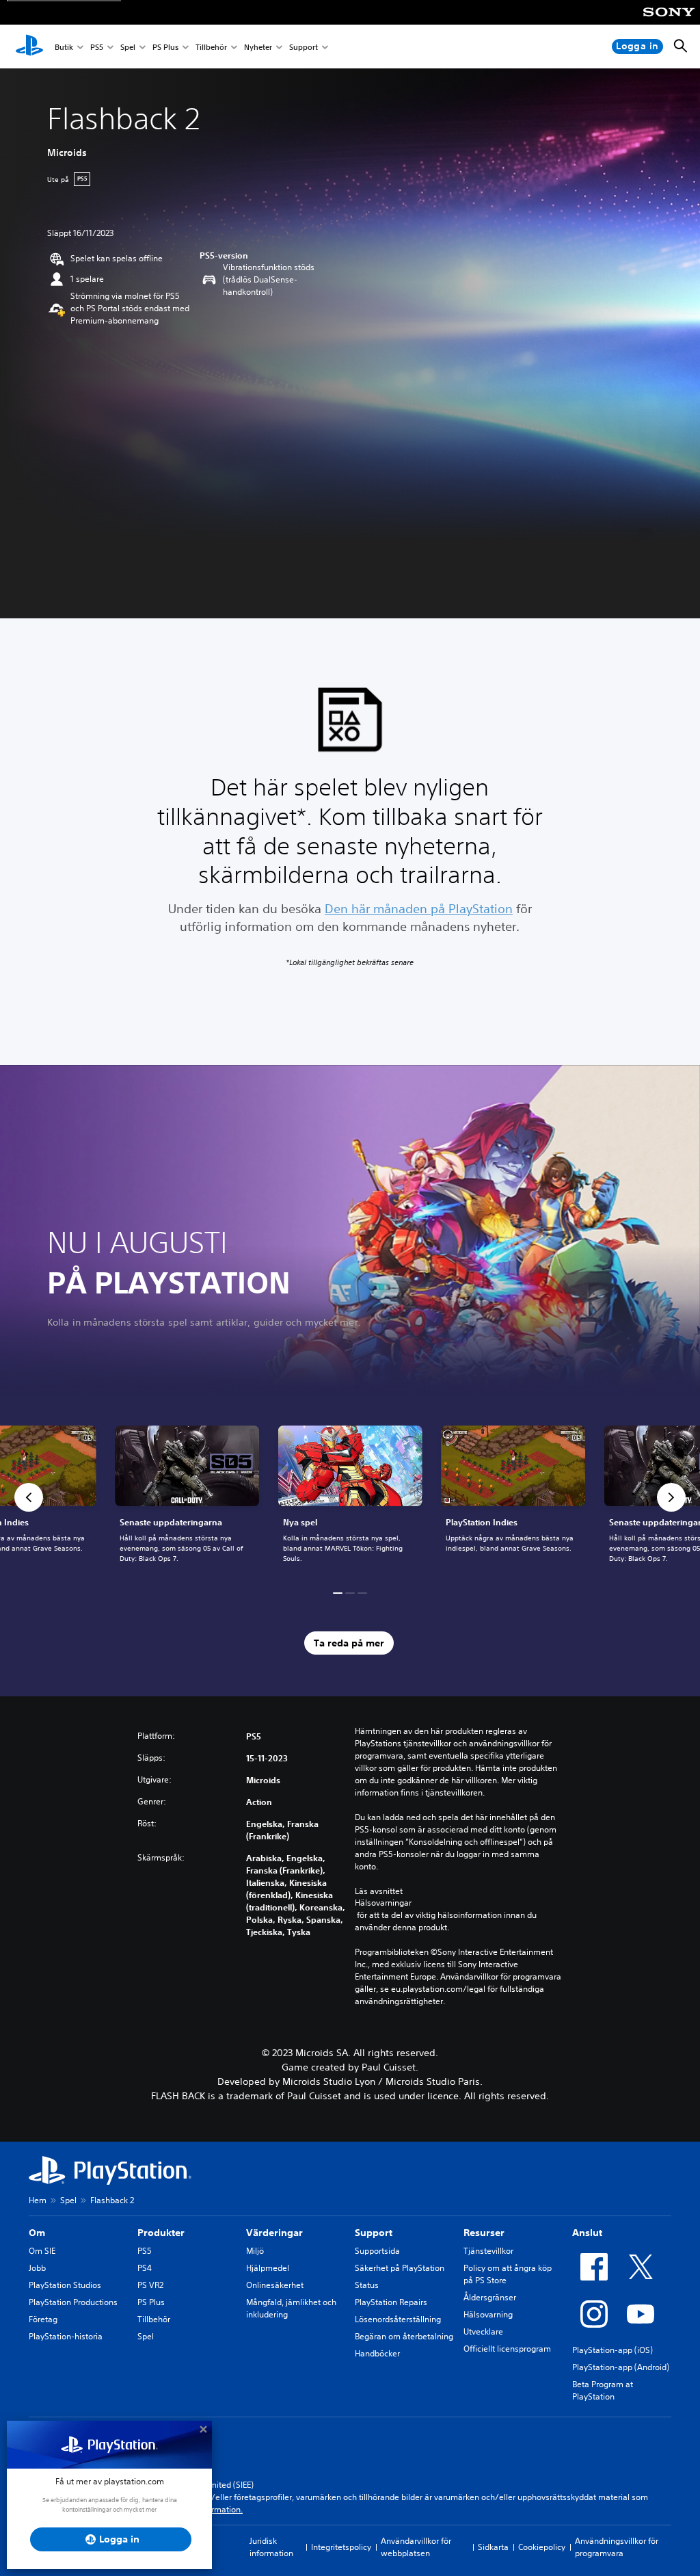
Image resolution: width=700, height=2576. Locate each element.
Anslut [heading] (587, 2233)
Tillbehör (211, 47)
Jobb (37, 2268)
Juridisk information (271, 2547)
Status (367, 2285)
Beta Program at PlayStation (603, 2390)
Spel (128, 47)
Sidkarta (493, 2547)
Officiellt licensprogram (507, 2349)
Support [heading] (374, 2233)
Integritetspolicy (341, 2547)
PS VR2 (150, 2285)
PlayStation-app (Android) (621, 2367)
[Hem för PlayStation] (29, 47)
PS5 (97, 47)
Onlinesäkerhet (275, 2285)
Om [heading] (37, 2233)
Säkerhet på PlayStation (400, 2268)
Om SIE (42, 2251)
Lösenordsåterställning (398, 2319)
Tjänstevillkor (488, 2251)
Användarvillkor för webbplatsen (416, 2547)
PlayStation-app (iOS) (612, 2350)
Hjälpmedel (268, 2268)
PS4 (145, 2268)
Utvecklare (483, 2331)
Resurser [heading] (484, 2233)
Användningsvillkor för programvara (617, 2547)
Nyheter (258, 47)
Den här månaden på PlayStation (419, 908)
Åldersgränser (490, 2297)
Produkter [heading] (161, 2233)
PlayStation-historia (66, 2336)
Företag (43, 2319)
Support (304, 47)
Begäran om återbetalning (404, 2336)
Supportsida (377, 2251)
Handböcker (377, 2353)
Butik (64, 47)
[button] (29, 1497)
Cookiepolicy (542, 2547)
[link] (350, 1497)
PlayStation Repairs (391, 2302)
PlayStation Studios (65, 2285)
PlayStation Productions (73, 2302)
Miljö (255, 2251)
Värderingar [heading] (274, 2233)
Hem (38, 2200)
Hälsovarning (488, 2314)
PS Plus (165, 47)
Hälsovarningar (383, 1903)
